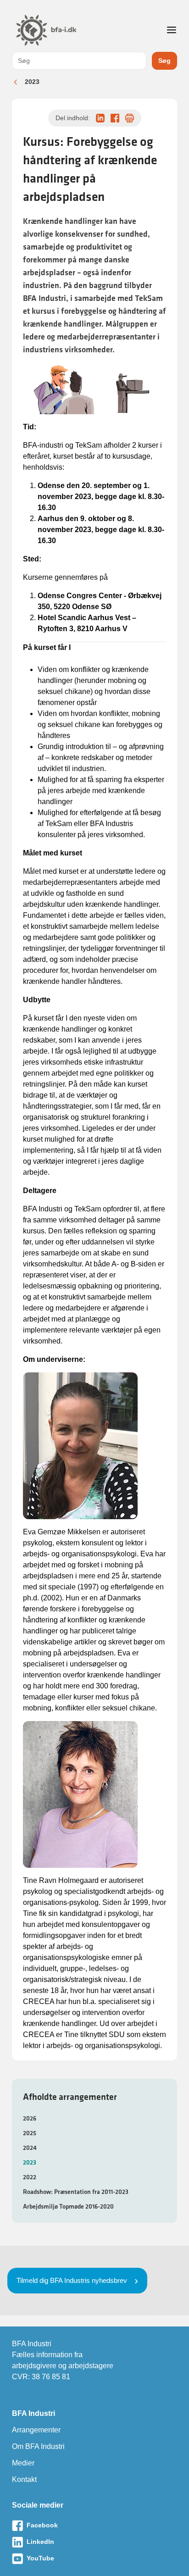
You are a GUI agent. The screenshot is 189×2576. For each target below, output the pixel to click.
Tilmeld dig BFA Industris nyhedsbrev (72, 2280)
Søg (164, 61)
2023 (32, 82)
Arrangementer (36, 2430)
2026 (30, 2118)
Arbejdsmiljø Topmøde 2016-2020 (68, 2206)
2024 (30, 2148)
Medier (23, 2463)
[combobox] (79, 61)
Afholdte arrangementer (70, 2097)
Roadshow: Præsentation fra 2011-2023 (76, 2192)
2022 (30, 2177)
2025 (30, 2133)
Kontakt (24, 2479)
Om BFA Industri (38, 2446)
